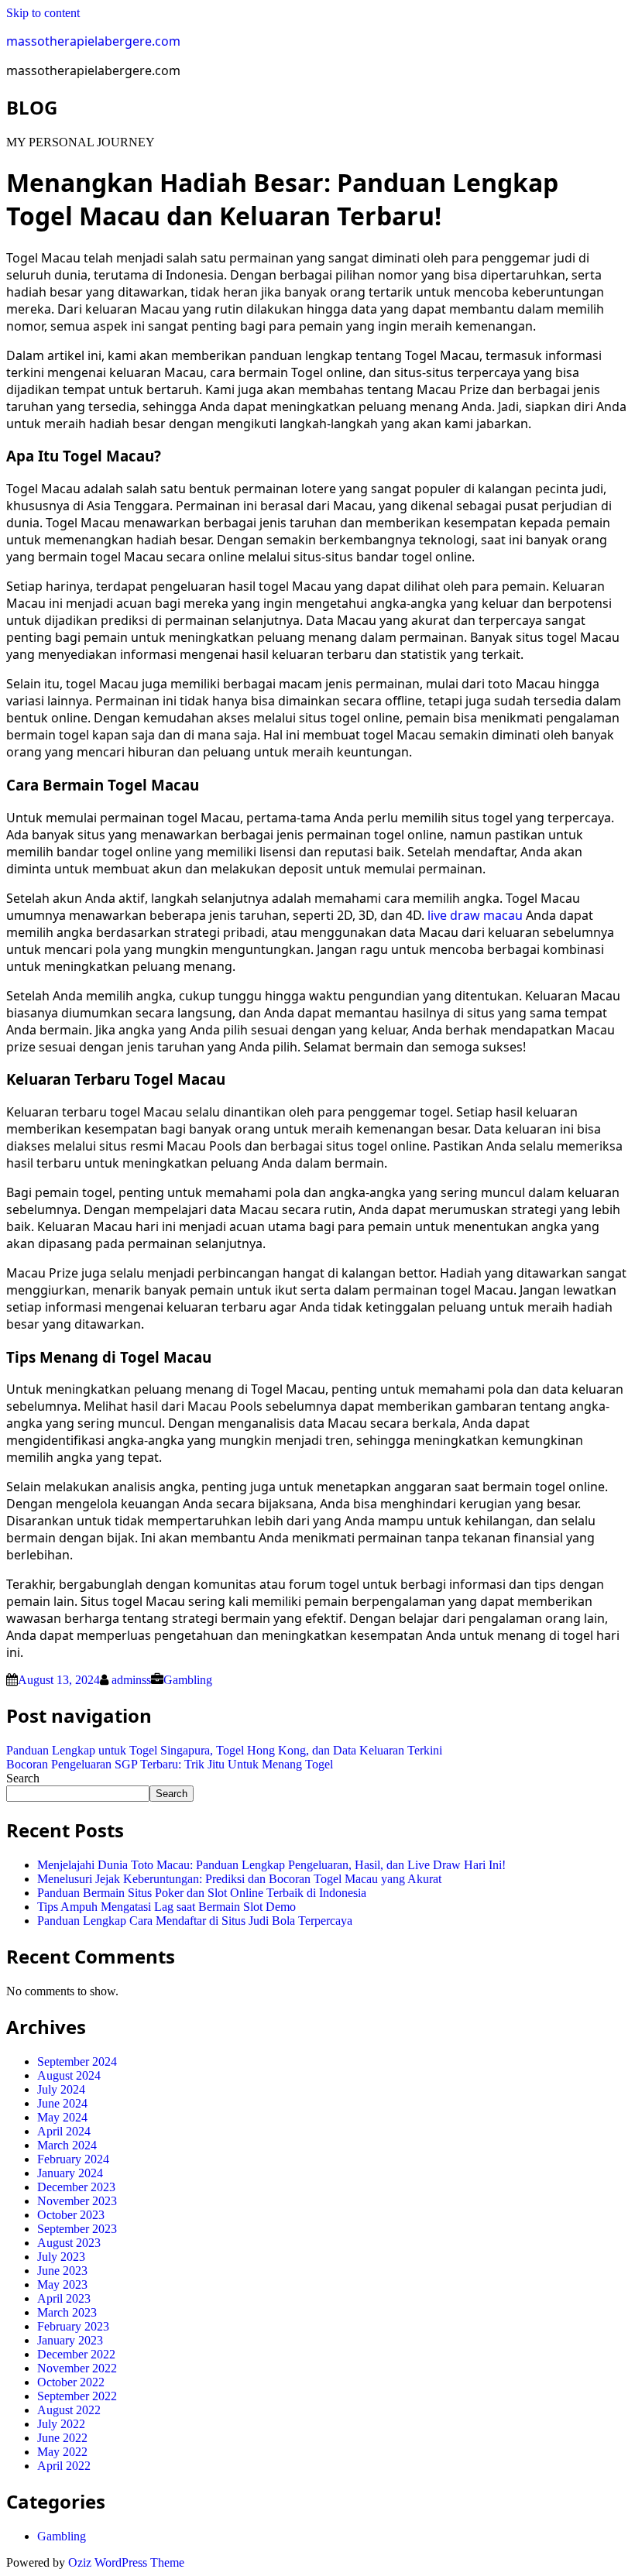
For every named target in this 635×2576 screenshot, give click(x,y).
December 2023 (76, 2187)
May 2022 (62, 2452)
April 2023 (64, 2298)
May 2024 (62, 2117)
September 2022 (77, 2396)
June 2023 (62, 2271)
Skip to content (43, 13)
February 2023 (73, 2326)
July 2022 (61, 2424)
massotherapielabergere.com (93, 41)
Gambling (188, 1680)
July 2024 (61, 2089)
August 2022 (69, 2410)
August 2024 (69, 2075)
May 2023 (62, 2284)
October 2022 (71, 2382)
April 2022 (64, 2466)
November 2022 (77, 2368)
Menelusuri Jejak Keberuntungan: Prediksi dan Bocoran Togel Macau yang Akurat (239, 1879)
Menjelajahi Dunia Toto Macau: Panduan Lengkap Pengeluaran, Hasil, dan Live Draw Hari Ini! (271, 1865)
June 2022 (62, 2438)
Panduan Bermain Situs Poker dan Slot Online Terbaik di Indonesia (202, 1893)
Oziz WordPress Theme (126, 2562)
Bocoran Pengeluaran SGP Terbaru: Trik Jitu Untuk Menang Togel (170, 1764)
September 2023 (77, 2229)
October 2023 (71, 2215)
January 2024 (70, 2173)
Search (23, 1778)
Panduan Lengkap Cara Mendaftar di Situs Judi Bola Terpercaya (195, 1921)
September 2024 (77, 2061)
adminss (131, 1680)
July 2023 (61, 2257)
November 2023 (77, 2201)
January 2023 (70, 2340)
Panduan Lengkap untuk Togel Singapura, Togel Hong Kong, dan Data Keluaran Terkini (224, 1750)
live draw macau (475, 915)
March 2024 (67, 2145)
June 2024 (62, 2103)
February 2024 (73, 2159)
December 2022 (76, 2354)
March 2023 (67, 2312)
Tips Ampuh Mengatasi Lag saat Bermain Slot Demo (166, 1907)
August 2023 (69, 2243)
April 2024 (64, 2131)
